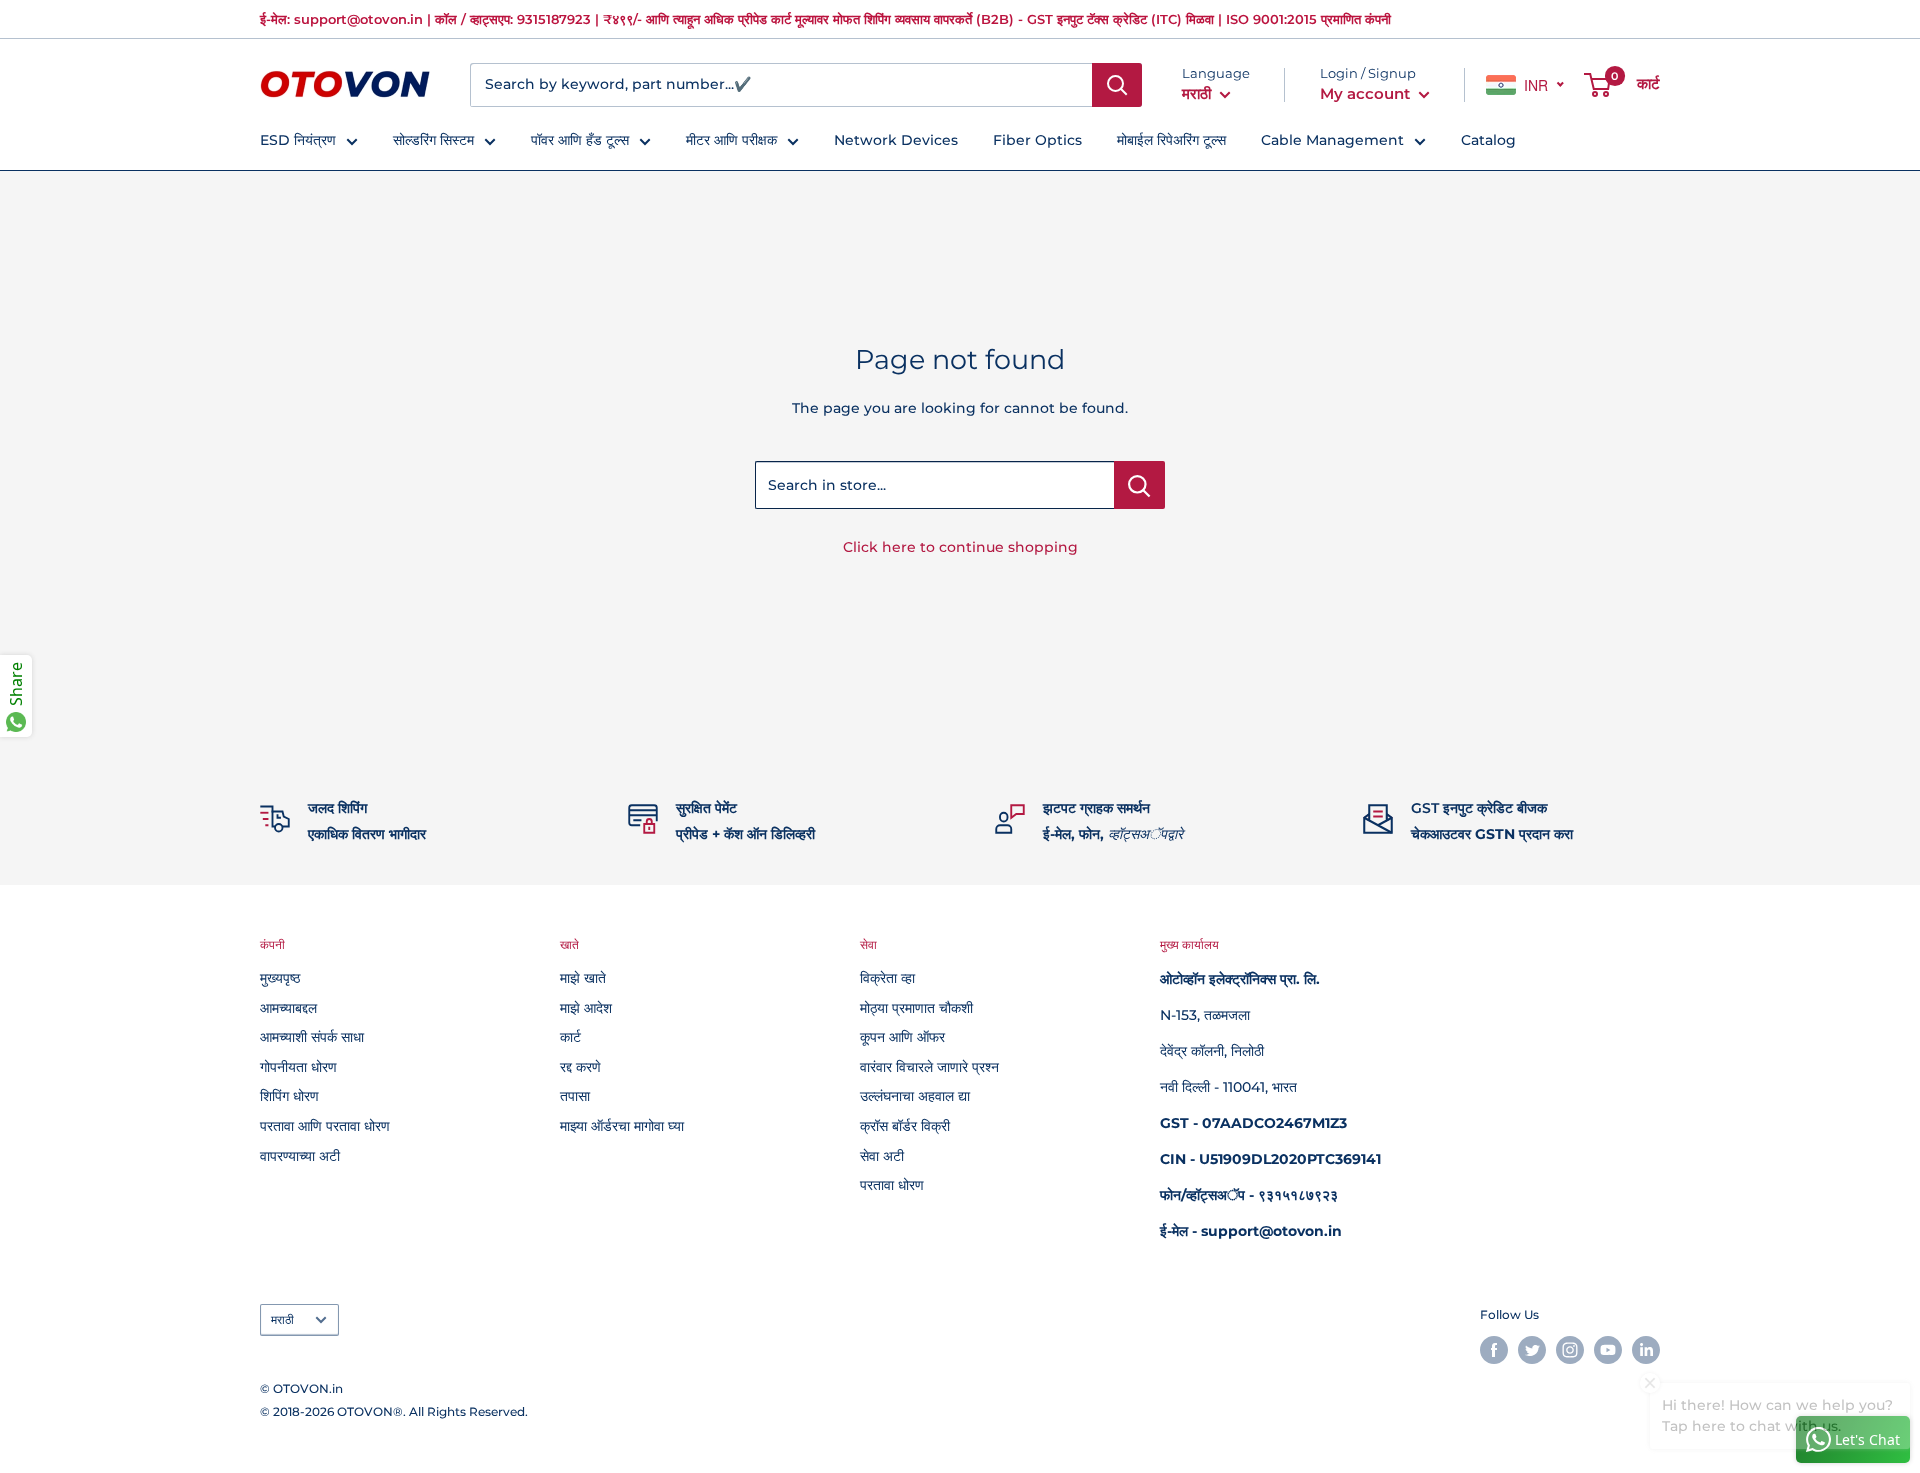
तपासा (575, 1096)
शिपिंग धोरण (289, 1096)
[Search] (1117, 85)
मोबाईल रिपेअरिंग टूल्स (1171, 140)
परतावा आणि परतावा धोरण (325, 1126)
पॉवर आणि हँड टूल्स (580, 140)
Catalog (1488, 140)
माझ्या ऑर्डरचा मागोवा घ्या (622, 1126)
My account (1367, 93)
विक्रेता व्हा (887, 978)
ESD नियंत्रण (298, 140)
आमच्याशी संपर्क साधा (312, 1037)
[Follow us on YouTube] (1608, 1350)
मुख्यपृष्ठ (280, 978)
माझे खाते (583, 978)
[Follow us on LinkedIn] (1646, 1350)
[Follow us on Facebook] (1494, 1350)
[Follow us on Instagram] (1570, 1350)
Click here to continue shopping (960, 547)
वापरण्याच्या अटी (300, 1156)
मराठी (282, 1319)
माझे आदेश (586, 1008)
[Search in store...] (1139, 485)
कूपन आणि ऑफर (902, 1037)
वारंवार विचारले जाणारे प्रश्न (929, 1067)
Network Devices (896, 140)
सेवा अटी (882, 1156)
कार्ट (570, 1037)
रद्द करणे (580, 1067)
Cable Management (1332, 140)
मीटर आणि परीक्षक (731, 140)
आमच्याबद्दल (288, 1008)
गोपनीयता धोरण (298, 1067)
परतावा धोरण (892, 1185)
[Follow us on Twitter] (1532, 1350)
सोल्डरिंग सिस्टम (433, 140)
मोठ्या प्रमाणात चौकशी (916, 1008)
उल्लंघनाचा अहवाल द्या (915, 1096)
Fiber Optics (1037, 140)
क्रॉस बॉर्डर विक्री (905, 1126)
